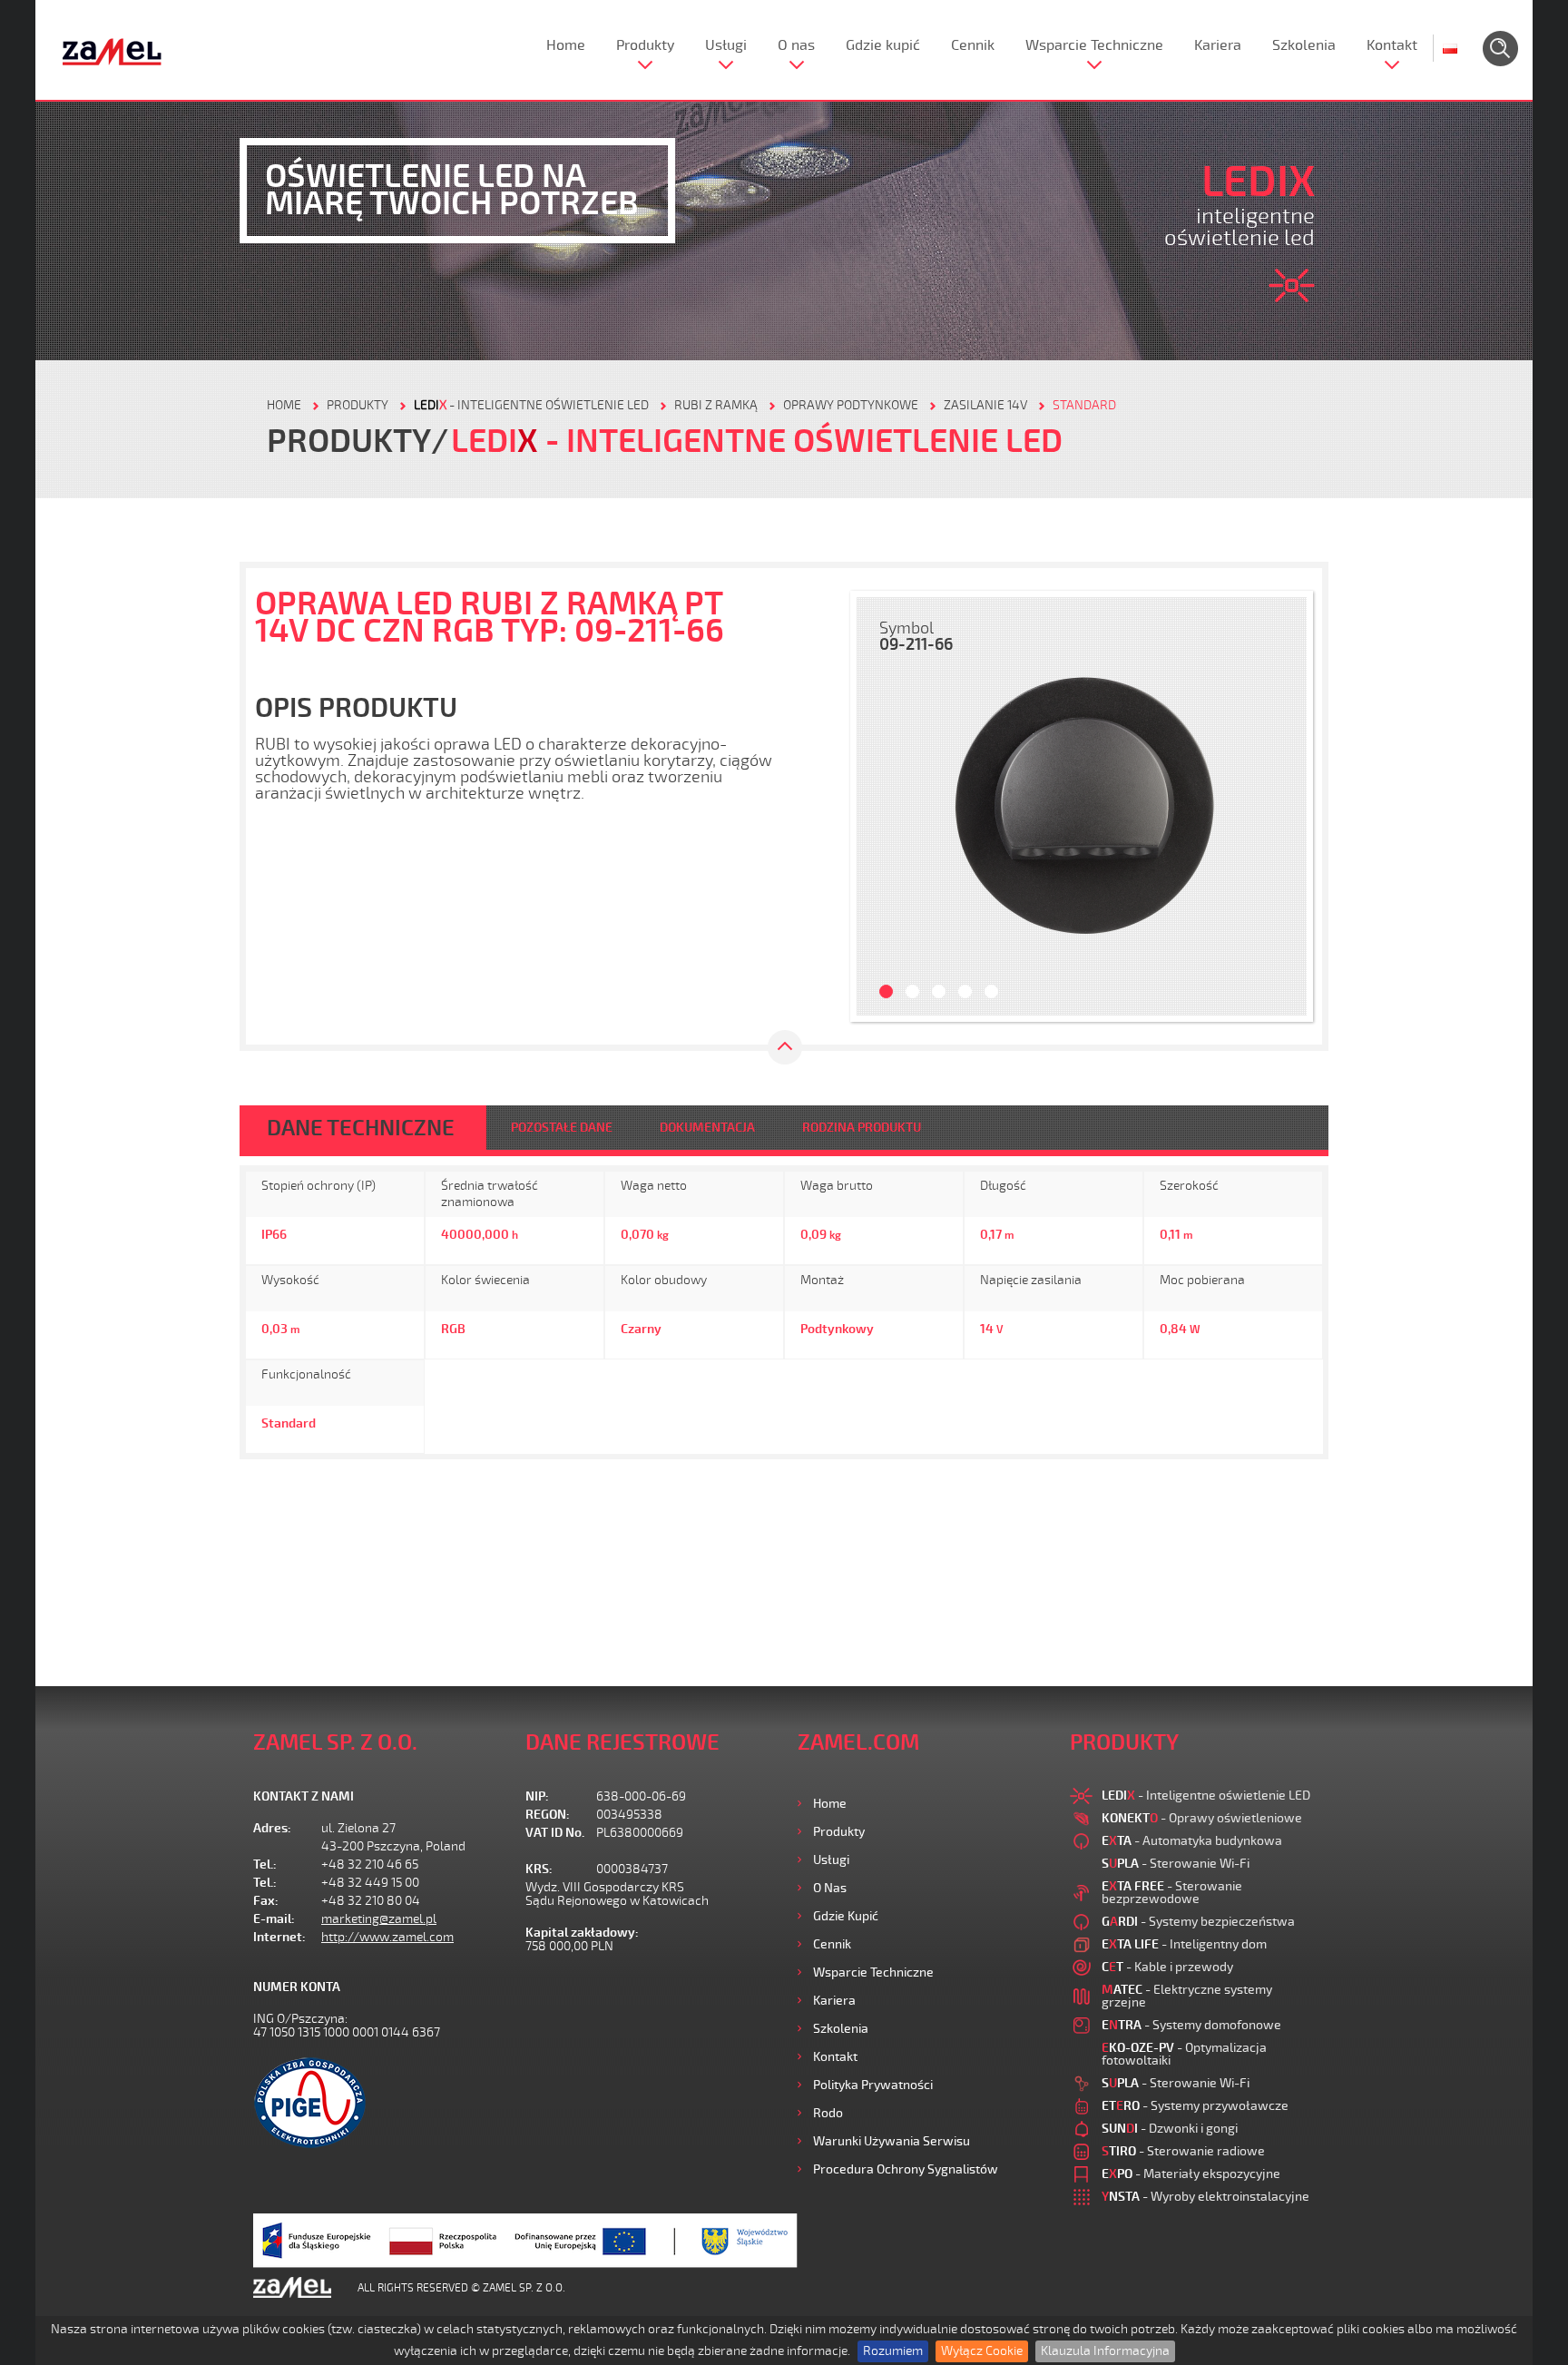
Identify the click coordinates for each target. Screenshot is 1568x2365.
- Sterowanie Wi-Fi (1176, 1864)
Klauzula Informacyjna (1105, 2351)
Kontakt (1392, 45)
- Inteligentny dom (1184, 1944)
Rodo (828, 2113)
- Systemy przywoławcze (1195, 2106)
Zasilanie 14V (985, 405)
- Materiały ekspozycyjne (1191, 2174)
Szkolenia (1304, 45)
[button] (879, 806)
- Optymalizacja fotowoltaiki (1184, 2054)
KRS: (539, 1869)
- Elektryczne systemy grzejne (1187, 1996)
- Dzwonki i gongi (1170, 2129)
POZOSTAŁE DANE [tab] (562, 1128)
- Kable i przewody (1167, 1967)
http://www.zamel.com (387, 1937)
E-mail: (274, 1919)
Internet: (279, 1937)
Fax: (266, 1901)
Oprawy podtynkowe (851, 405)
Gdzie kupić (883, 45)
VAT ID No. (555, 1833)
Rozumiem (893, 2351)
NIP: (537, 1796)
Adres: (272, 1828)
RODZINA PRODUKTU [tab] (862, 1128)
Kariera (1218, 45)
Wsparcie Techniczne (1094, 45)
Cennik (973, 45)
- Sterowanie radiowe (1183, 2151)
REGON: (548, 1815)
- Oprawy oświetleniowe (1202, 1818)
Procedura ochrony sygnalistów (906, 2169)
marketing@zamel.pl (379, 1919)
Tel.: (265, 1865)
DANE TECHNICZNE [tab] (361, 1128)
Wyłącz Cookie (982, 2351)
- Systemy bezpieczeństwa (1198, 1922)
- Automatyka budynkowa (1192, 1841)
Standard (1084, 405)
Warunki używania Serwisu (892, 2141)
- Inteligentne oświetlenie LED (531, 405)
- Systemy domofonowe (1191, 2025)
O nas (796, 45)
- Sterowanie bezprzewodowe (1172, 1893)
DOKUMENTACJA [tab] (707, 1128)
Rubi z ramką (716, 405)
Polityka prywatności (873, 2085)
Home (566, 45)
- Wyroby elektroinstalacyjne (1205, 2197)
